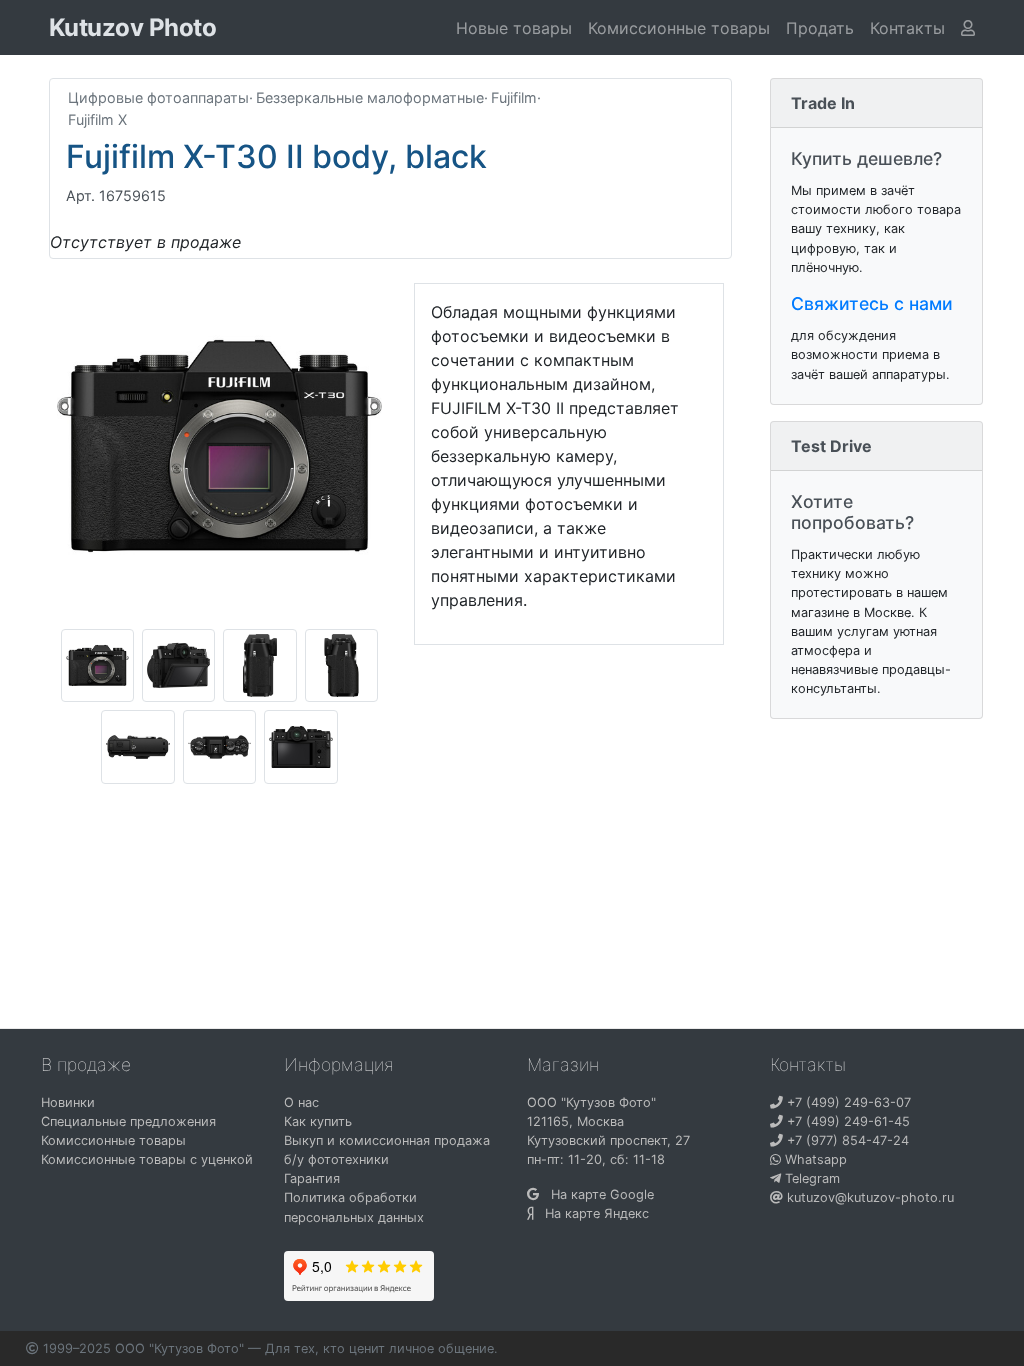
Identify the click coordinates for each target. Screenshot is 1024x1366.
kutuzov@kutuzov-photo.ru (868, 1197)
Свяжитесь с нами (872, 303)
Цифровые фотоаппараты (158, 97)
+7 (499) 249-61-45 (846, 1121)
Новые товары (514, 28)
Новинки (68, 1102)
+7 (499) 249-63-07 (847, 1102)
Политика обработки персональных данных (354, 1207)
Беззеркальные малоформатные (370, 97)
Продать (820, 28)
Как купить (318, 1121)
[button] (907, 28)
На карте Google (596, 1194)
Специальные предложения (128, 1121)
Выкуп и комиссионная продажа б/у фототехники (387, 1150)
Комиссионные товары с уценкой (147, 1159)
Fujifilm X (97, 119)
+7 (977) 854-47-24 (846, 1140)
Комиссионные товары (679, 28)
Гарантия (312, 1178)
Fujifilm (514, 97)
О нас (301, 1102)
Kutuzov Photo (133, 27)
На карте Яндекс (591, 1213)
